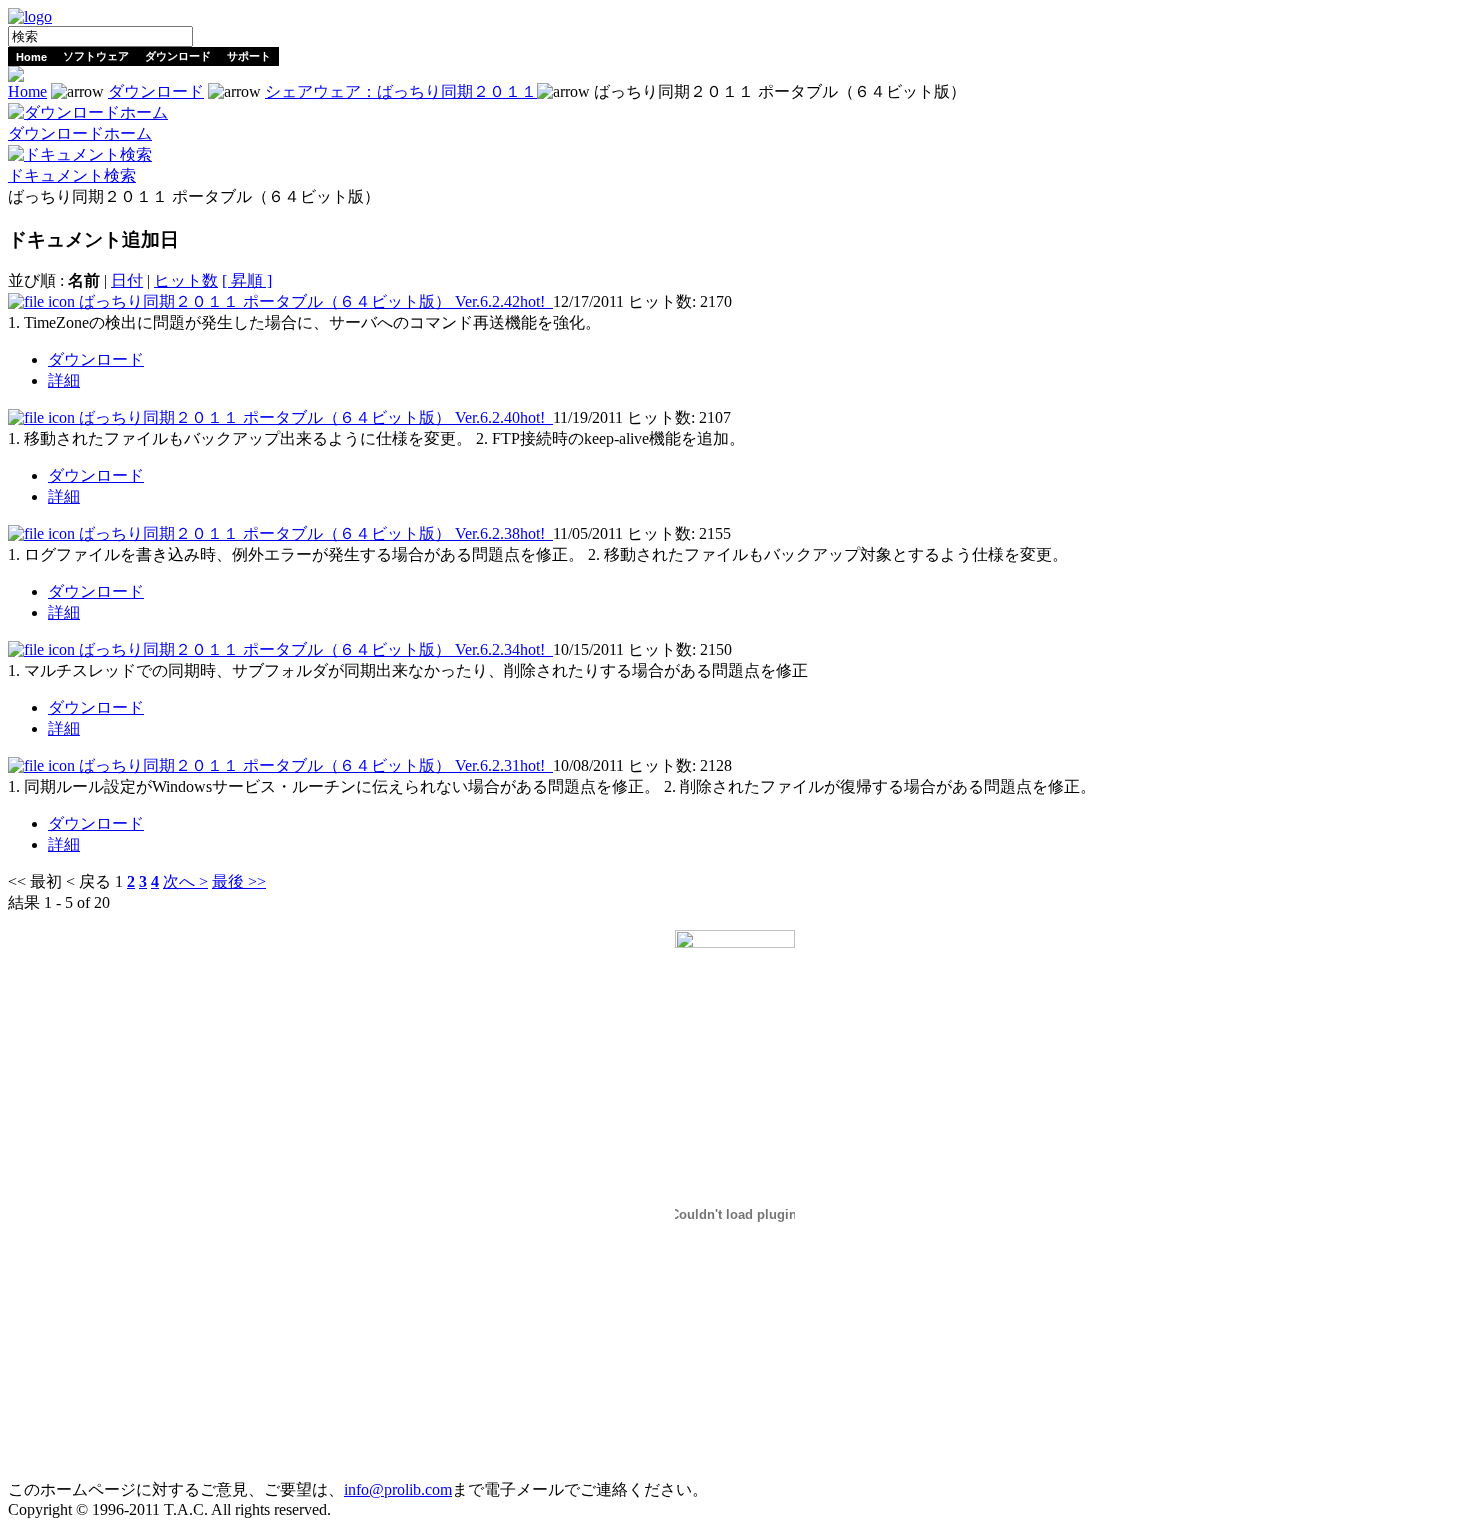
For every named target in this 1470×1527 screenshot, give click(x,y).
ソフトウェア (96, 56)
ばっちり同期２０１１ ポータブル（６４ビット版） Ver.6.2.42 (312, 301)
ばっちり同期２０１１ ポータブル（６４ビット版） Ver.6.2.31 (312, 765)
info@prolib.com (398, 1489)
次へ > (185, 881)
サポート (249, 56)
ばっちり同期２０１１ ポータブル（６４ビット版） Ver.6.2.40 (312, 417)
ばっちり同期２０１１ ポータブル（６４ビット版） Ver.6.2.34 (312, 649)
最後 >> (239, 881)
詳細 (64, 380)
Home (31, 57)
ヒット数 (186, 280)
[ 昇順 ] (247, 280)
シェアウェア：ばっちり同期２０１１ (401, 91)
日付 (127, 280)
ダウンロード (178, 56)
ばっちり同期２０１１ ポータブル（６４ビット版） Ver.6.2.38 (312, 533)
